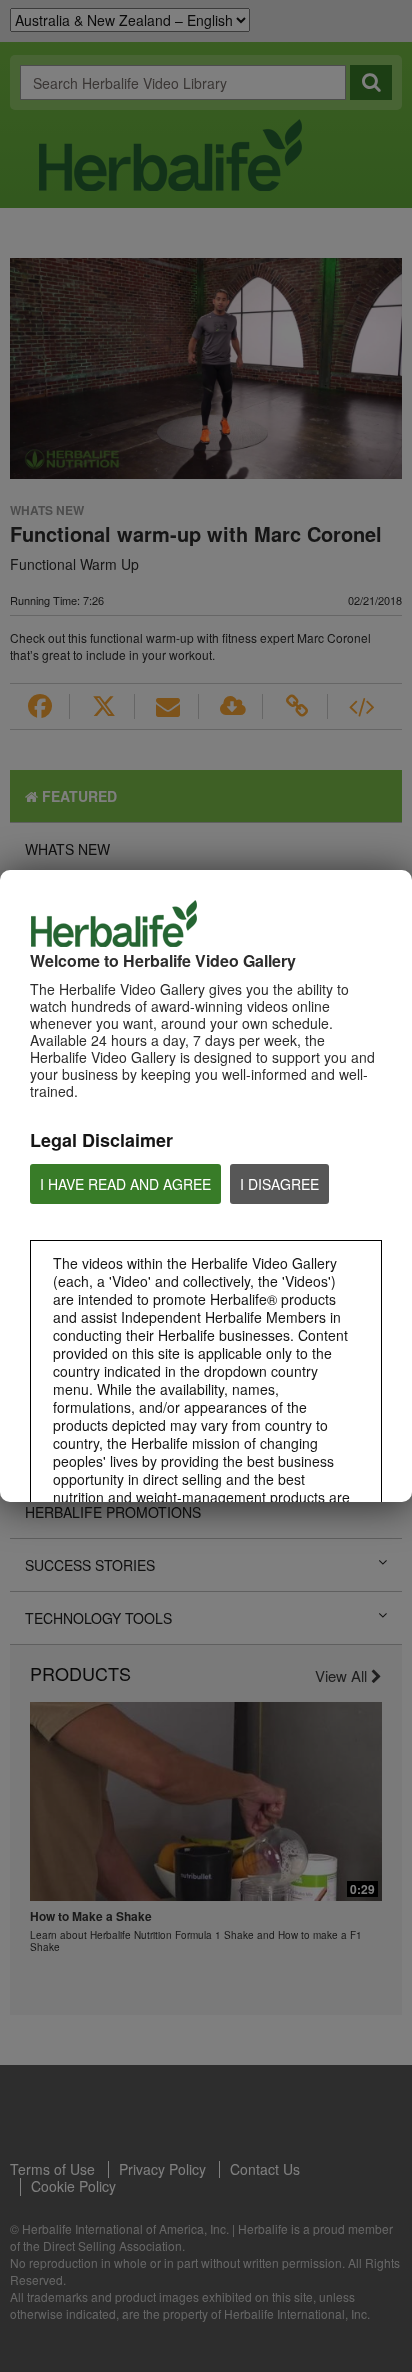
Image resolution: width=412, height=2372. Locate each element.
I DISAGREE (279, 1184)
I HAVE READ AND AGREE (125, 1184)
